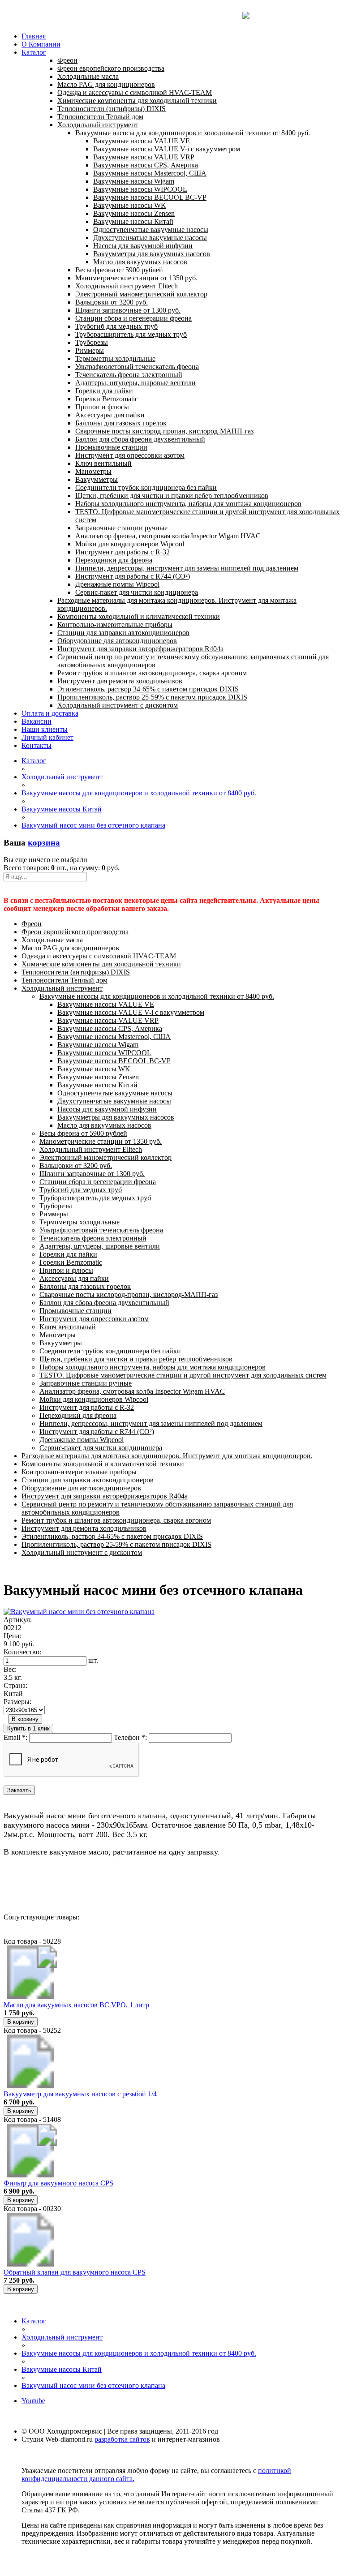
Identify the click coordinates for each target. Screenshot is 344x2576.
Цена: (12, 1636)
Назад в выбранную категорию (51, 1885)
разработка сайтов (122, 2439)
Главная (34, 36)
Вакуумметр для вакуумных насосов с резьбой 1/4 (80, 2094)
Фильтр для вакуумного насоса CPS (58, 2183)
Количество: (22, 1652)
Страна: (15, 1685)
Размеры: (17, 1702)
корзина (44, 843)
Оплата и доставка (50, 713)
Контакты (37, 745)
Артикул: (18, 1620)
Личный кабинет (47, 737)
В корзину (25, 1719)
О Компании (41, 44)
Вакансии (37, 721)
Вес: (10, 1669)
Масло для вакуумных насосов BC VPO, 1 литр (76, 2005)
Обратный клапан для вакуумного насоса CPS (75, 2272)
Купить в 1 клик (28, 1728)
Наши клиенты (45, 729)
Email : (15, 1737)
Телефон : (130, 1737)
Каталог (34, 52)
